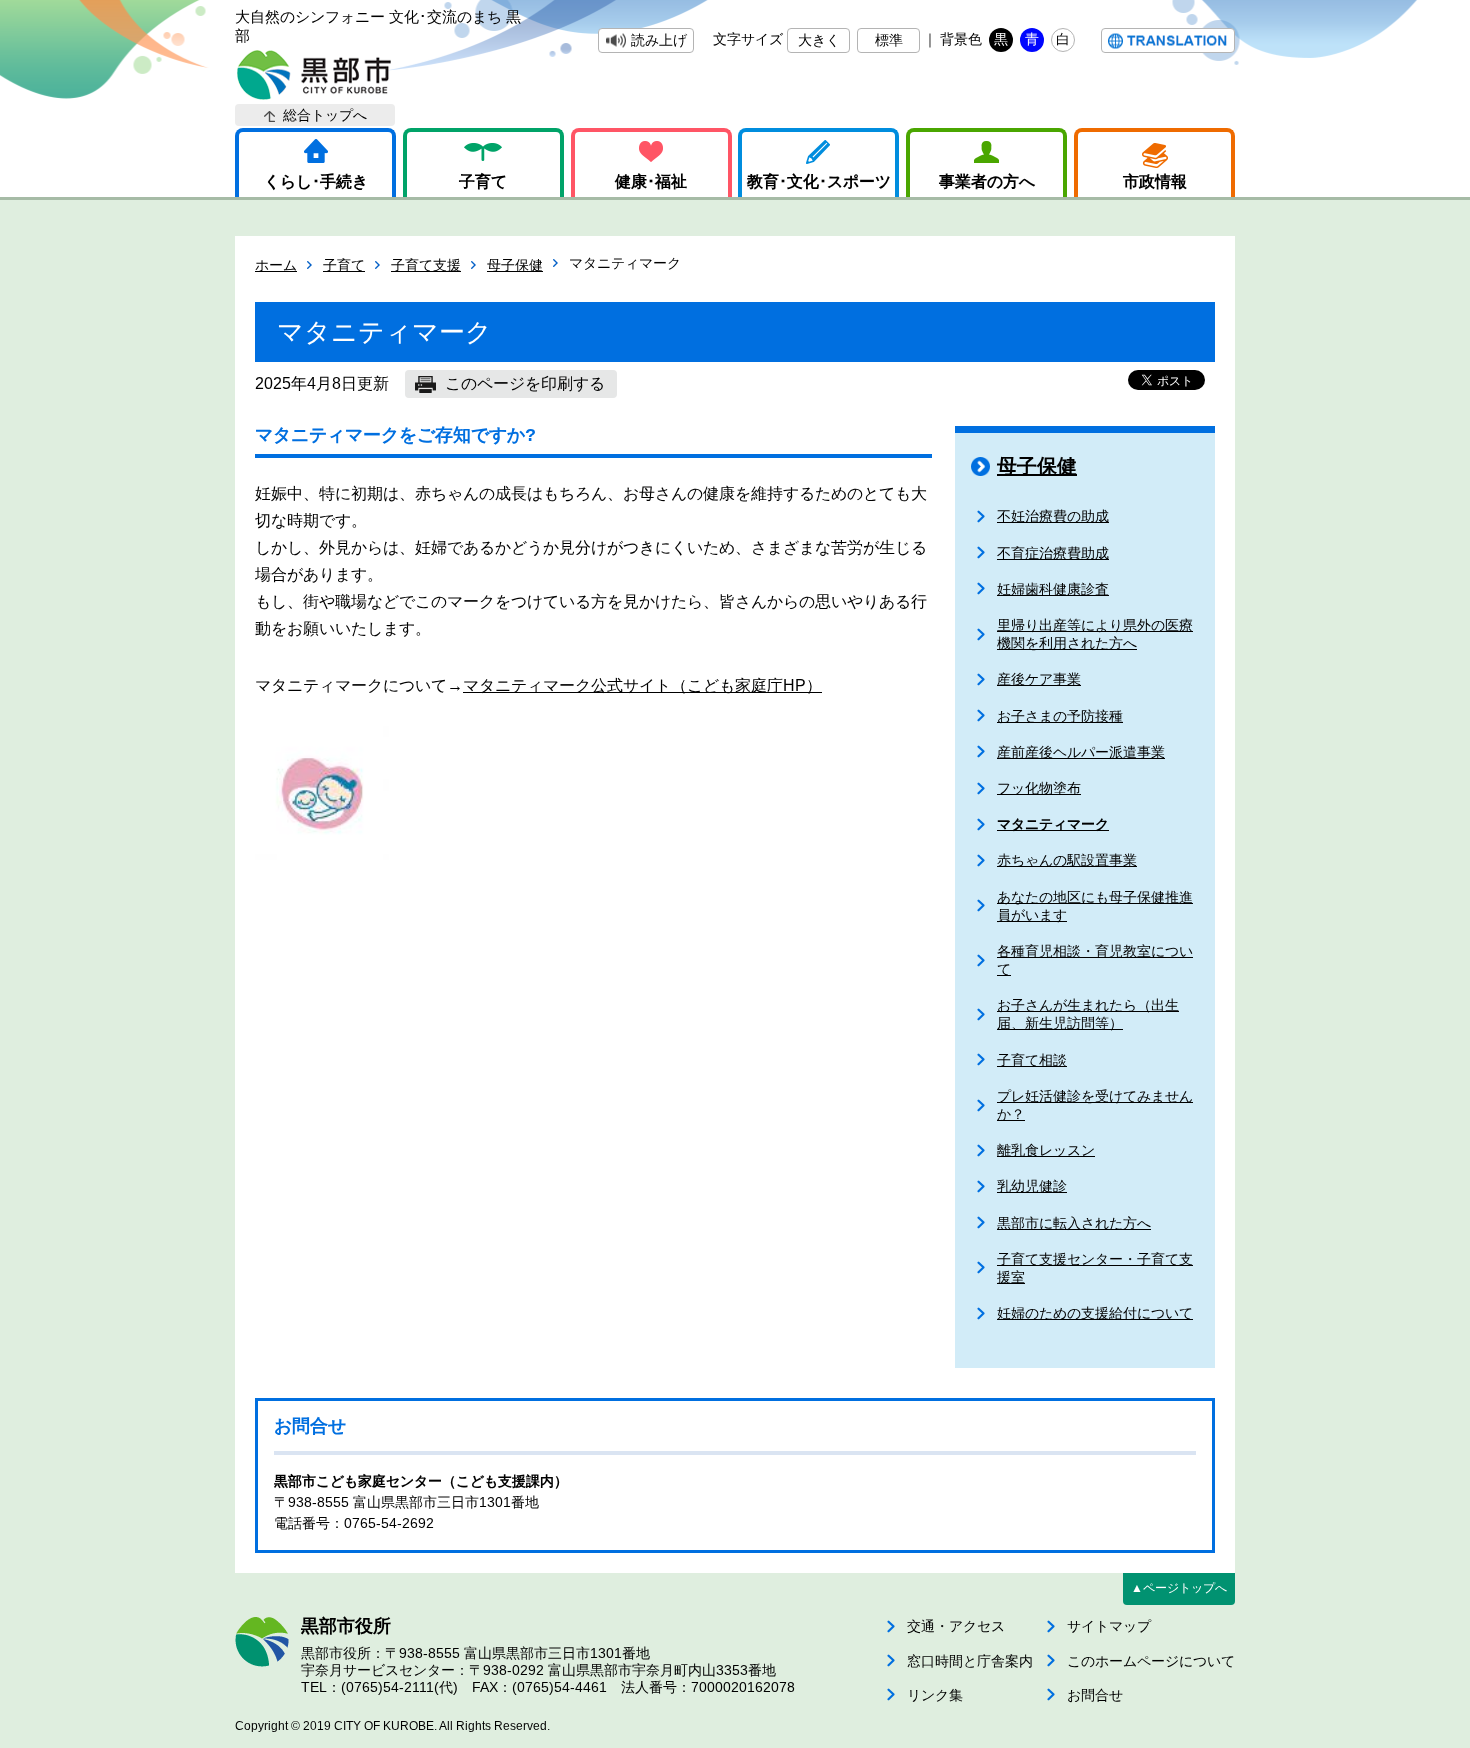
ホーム (276, 265)
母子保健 (515, 265)
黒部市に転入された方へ (1074, 1223)
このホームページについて (1151, 1661)
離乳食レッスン (1046, 1150)
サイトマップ (1109, 1626)
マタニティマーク (1053, 824)
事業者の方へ (987, 181)
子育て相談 (1032, 1060)
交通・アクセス (956, 1626)
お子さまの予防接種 (1060, 716)
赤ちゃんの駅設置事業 (1067, 860)
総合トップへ (325, 115)
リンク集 (935, 1695)
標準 (889, 40)
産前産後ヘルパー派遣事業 (1081, 752)
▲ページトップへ (1179, 1588)
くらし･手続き (316, 181)
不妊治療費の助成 (1053, 516)
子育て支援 (426, 265)
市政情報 (1155, 181)
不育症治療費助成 (1053, 553)
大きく (819, 40)
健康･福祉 (651, 181)
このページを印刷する (525, 383)
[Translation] (1168, 40)
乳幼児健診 (1032, 1186)
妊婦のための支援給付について (1095, 1313)
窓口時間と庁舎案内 (970, 1661)
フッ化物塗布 (1039, 788)
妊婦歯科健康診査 (1053, 589)
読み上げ (659, 40)
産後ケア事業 (1039, 679)
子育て (483, 181)
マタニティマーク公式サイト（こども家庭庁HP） (642, 685)
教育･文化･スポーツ (819, 181)
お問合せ (1095, 1695)
